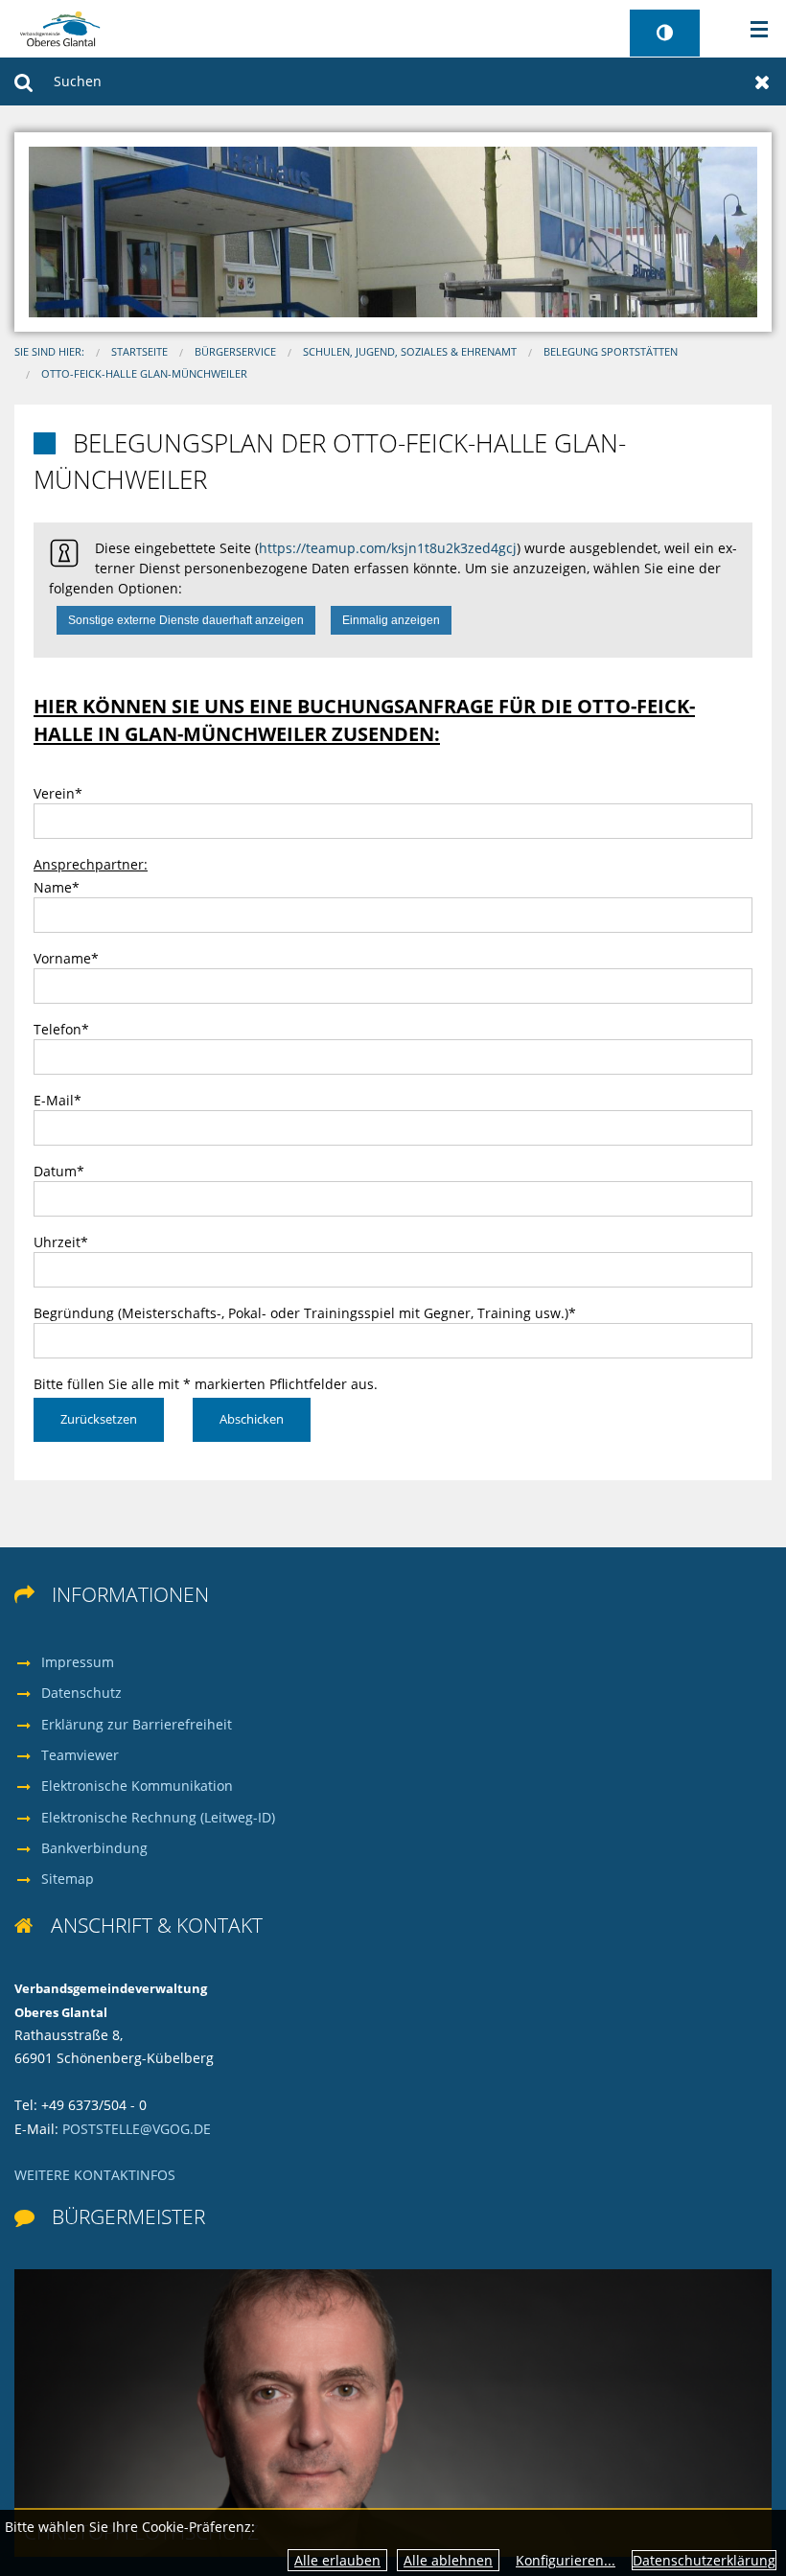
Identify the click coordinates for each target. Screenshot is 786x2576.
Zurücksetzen (763, 81)
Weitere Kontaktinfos (95, 2175)
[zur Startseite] (60, 27)
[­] (753, 30)
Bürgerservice (235, 352)
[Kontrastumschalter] (665, 33)
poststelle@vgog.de (137, 2129)
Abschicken (252, 1419)
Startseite (139, 352)
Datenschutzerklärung (704, 2560)
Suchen (23, 81)
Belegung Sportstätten (611, 352)
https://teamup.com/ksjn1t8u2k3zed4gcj (388, 548)
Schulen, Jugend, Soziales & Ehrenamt (410, 352)
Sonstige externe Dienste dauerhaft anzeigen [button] (186, 620)
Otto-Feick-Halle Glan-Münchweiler (144, 374)
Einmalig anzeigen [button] (391, 620)
